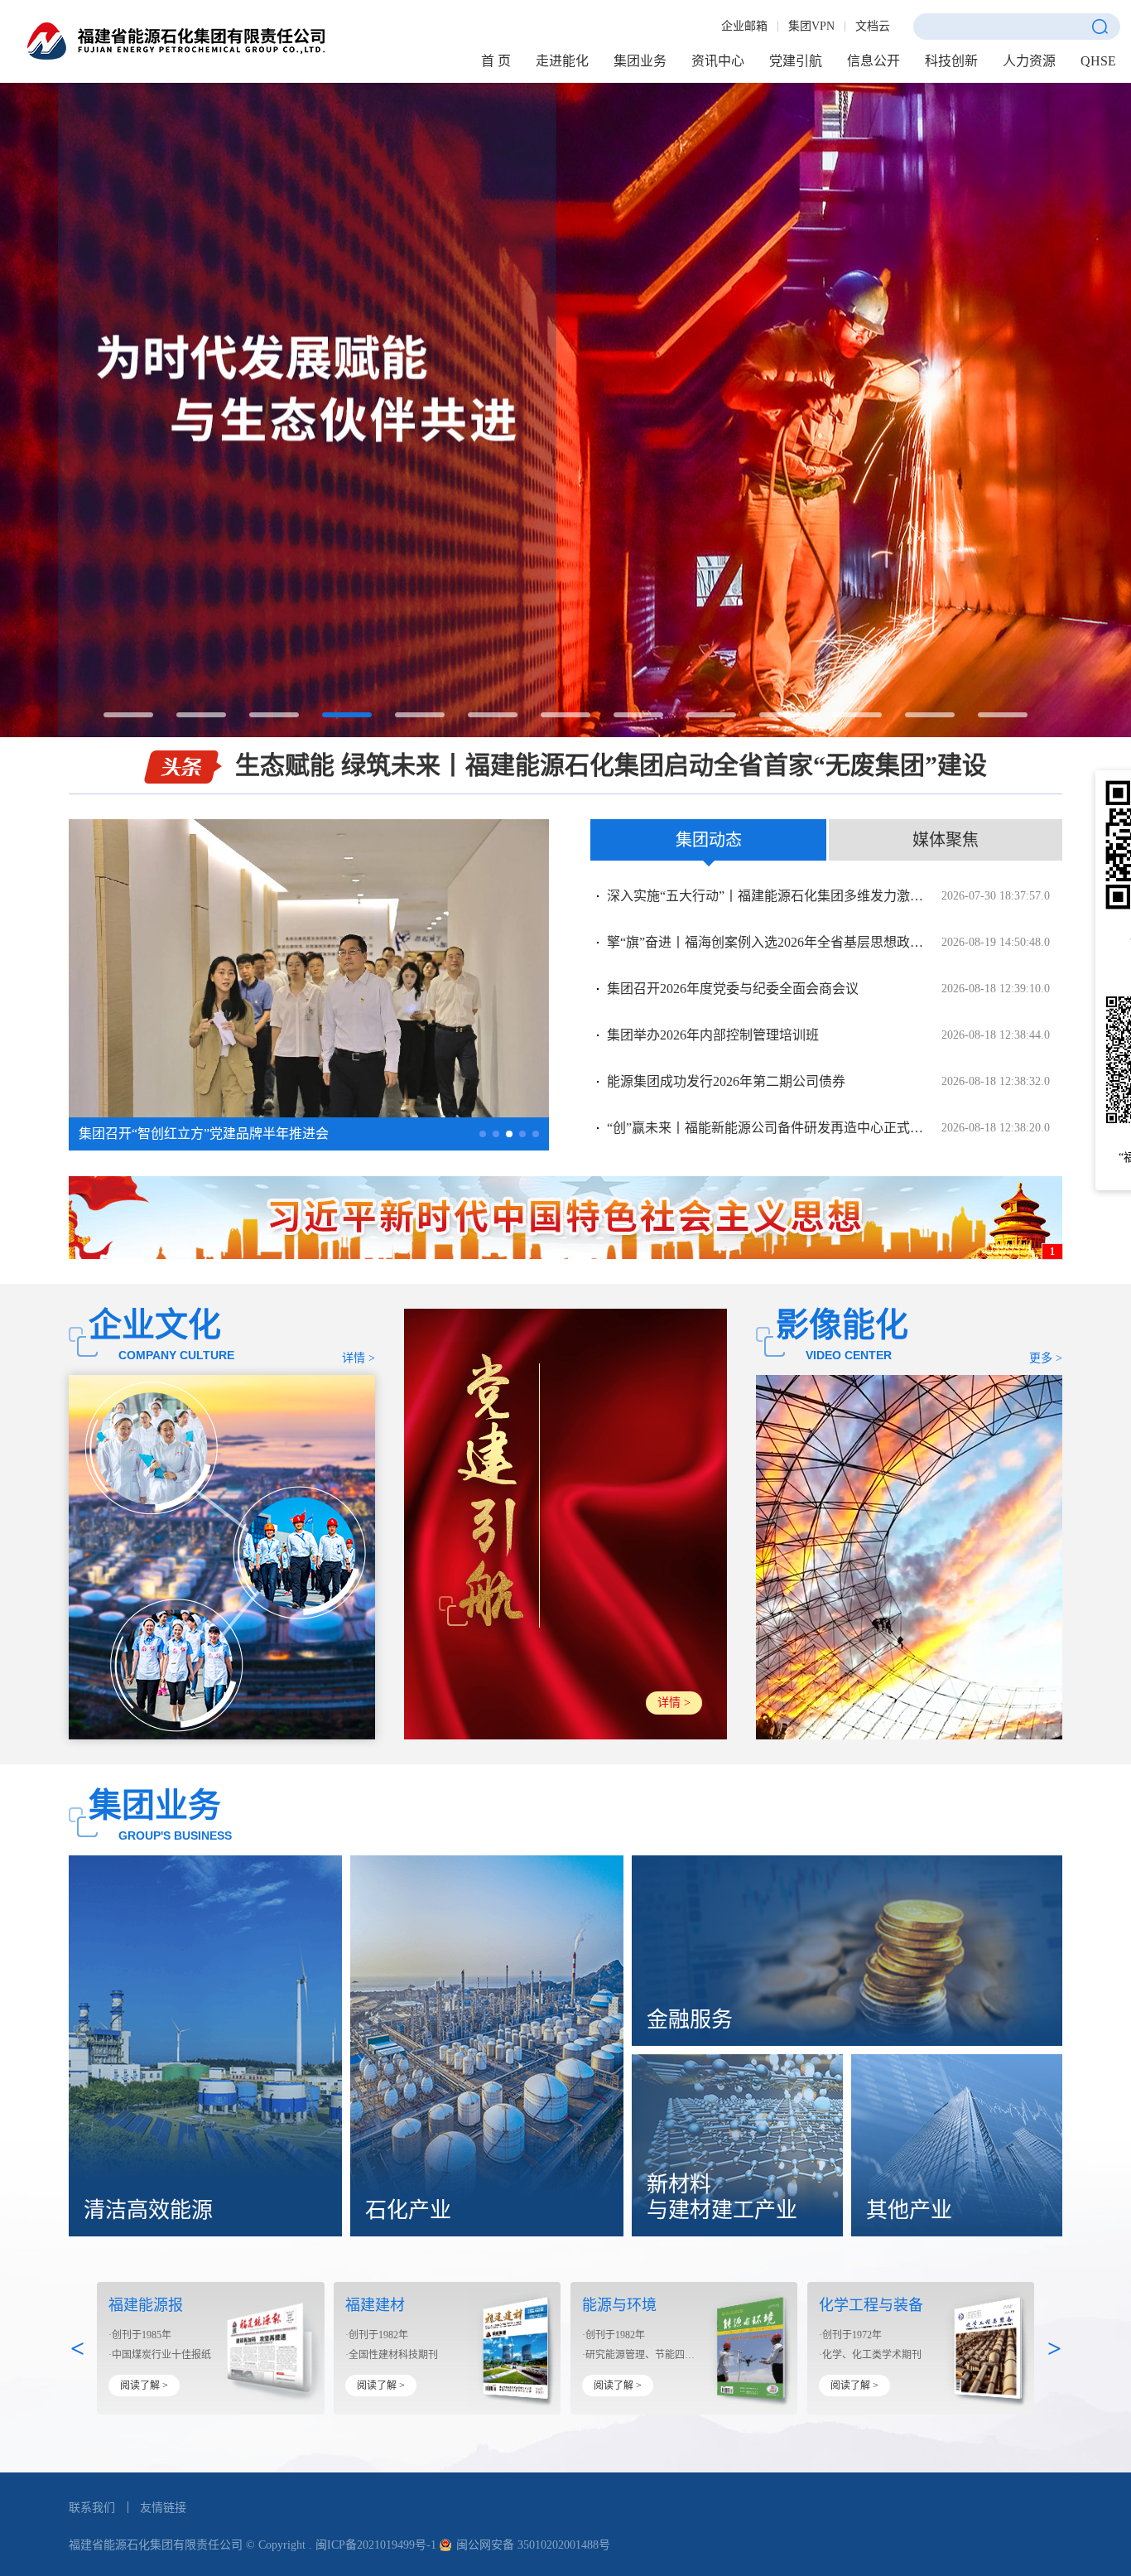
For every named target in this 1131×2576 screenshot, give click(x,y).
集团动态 (709, 840)
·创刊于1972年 (850, 2335)
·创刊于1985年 (140, 2335)
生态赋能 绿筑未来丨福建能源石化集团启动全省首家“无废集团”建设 (611, 765)
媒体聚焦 (946, 840)
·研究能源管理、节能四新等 (640, 2355)
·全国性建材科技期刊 (392, 2355)
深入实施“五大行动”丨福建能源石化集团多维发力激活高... (828, 896)
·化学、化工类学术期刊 (870, 2355)
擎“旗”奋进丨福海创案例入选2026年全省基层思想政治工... (828, 942)
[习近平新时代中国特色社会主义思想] (565, 1218)
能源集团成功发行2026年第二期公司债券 (828, 1081)
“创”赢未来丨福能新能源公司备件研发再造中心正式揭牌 (828, 1128)
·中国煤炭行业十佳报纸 (160, 2355)
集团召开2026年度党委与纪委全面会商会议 (828, 989)
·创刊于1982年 (377, 2335)
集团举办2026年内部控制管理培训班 (828, 1035)
